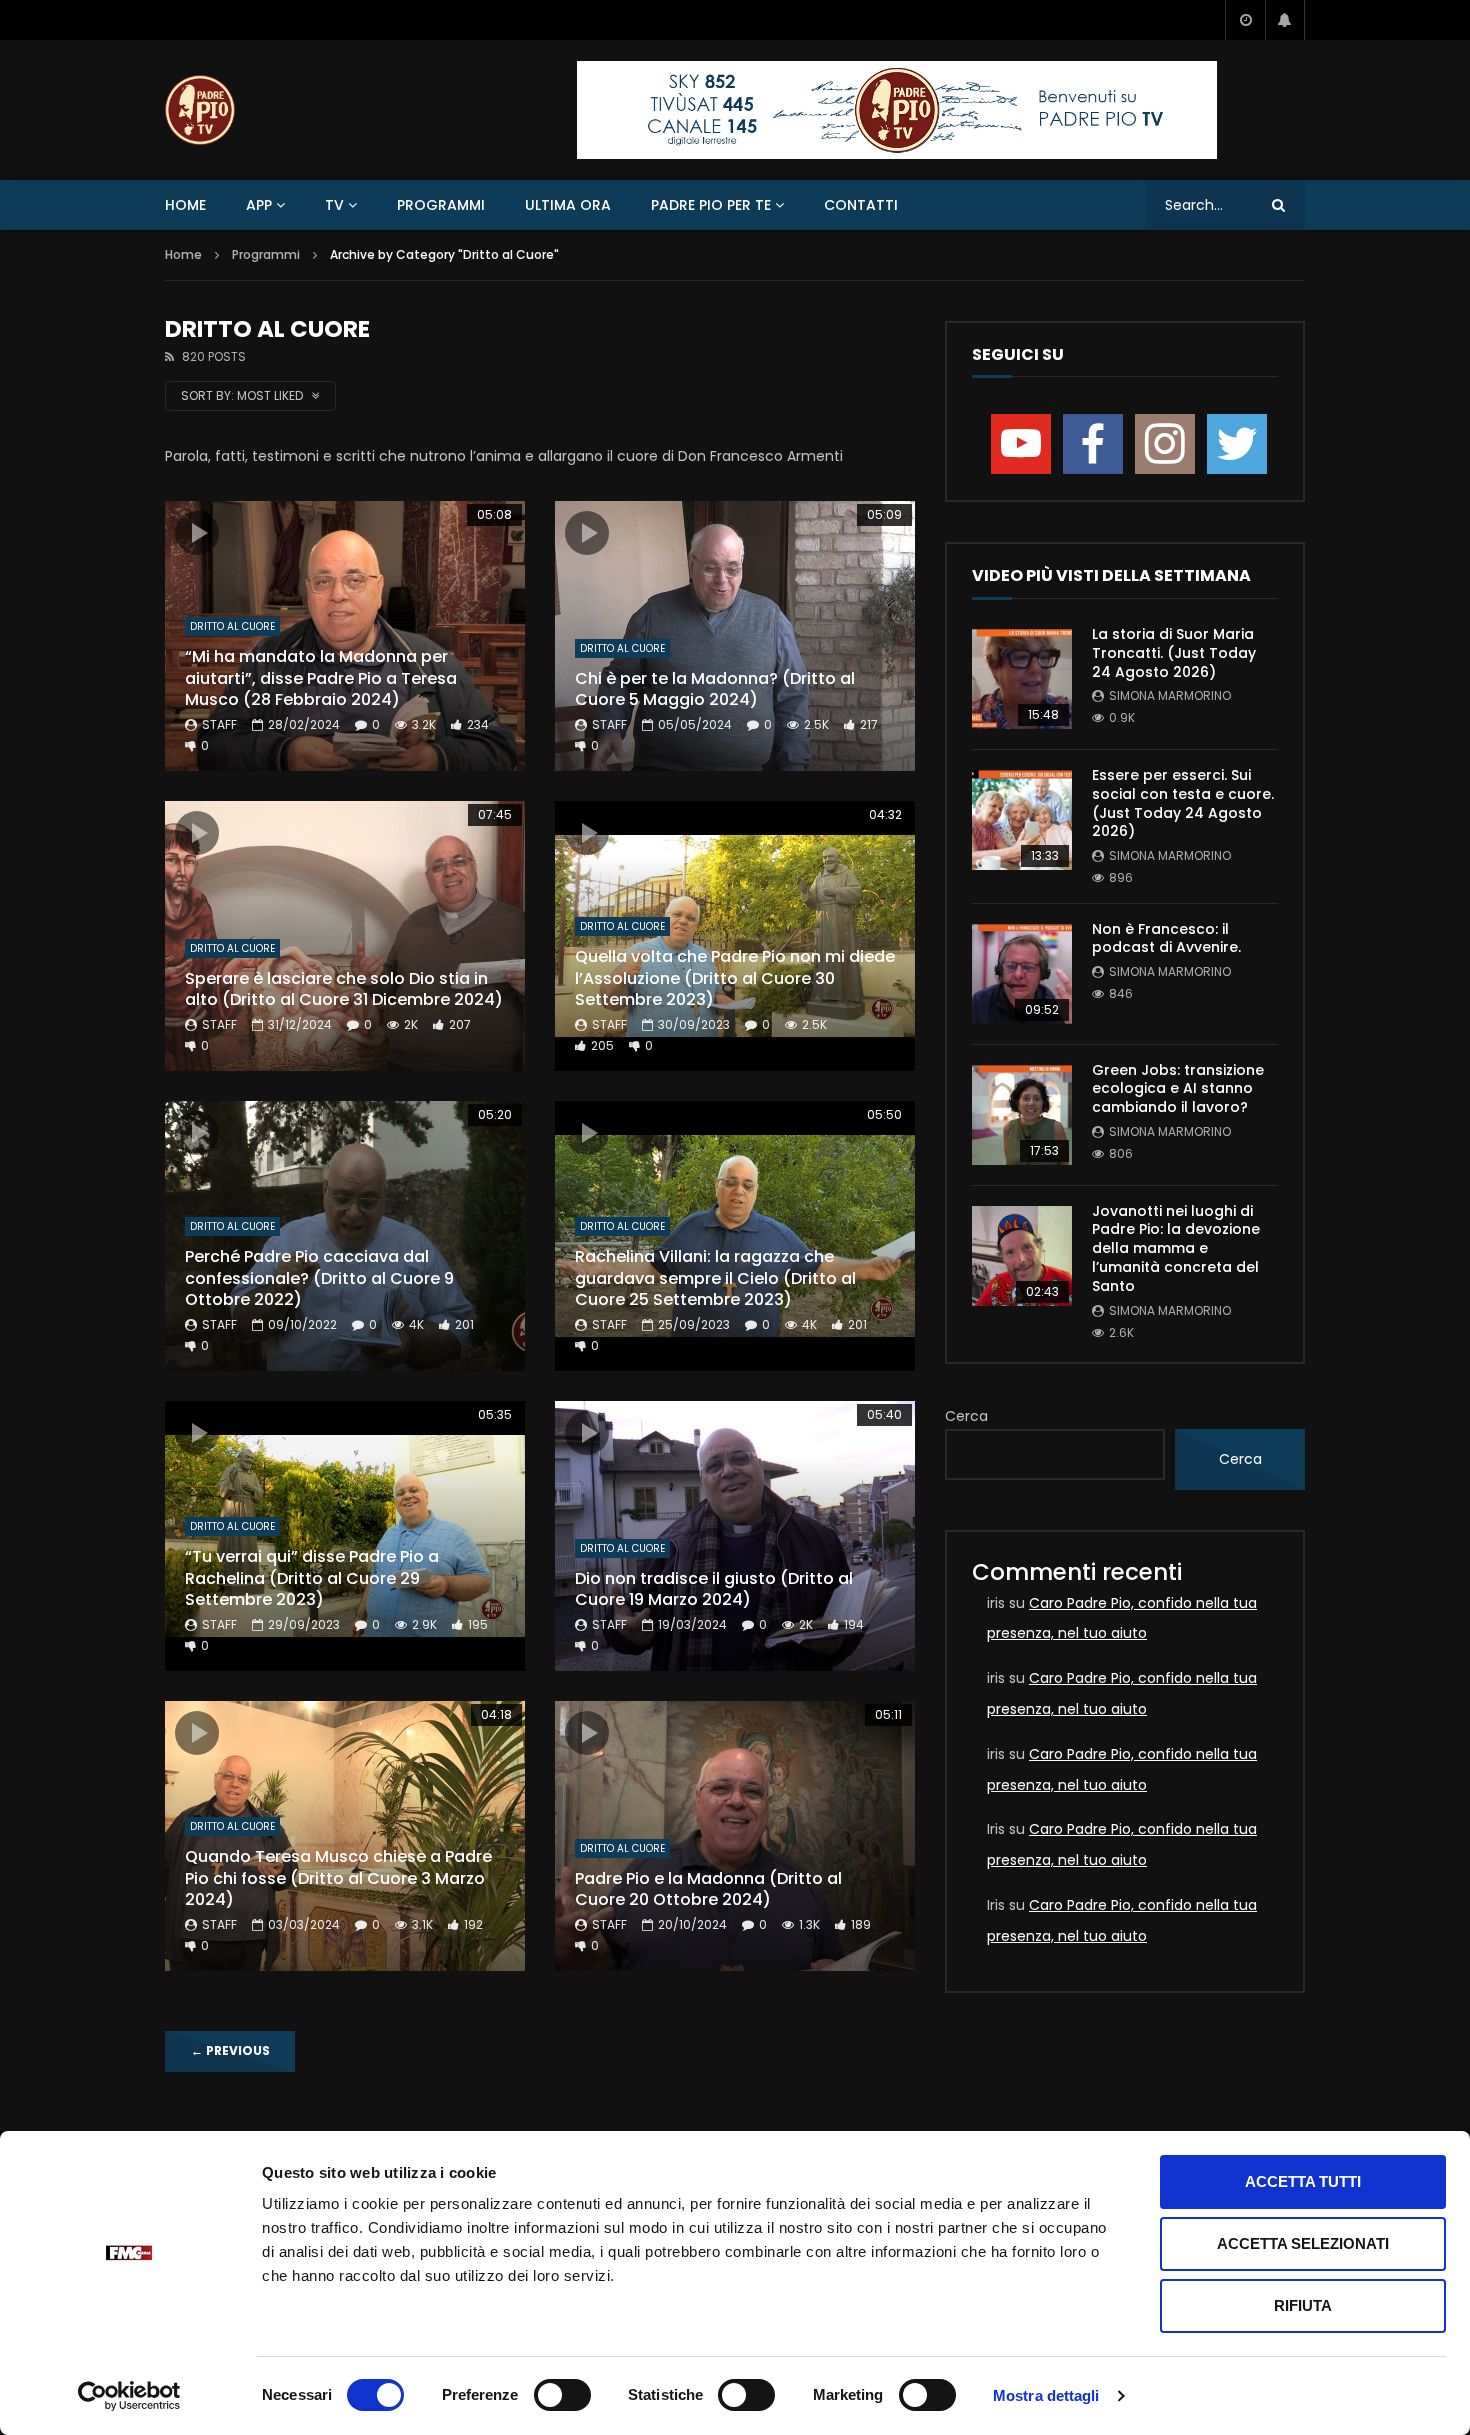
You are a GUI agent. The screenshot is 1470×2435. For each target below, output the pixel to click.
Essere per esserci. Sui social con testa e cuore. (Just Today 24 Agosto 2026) (1183, 803)
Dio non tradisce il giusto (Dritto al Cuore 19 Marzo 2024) (714, 1589)
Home (185, 205)
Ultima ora (568, 205)
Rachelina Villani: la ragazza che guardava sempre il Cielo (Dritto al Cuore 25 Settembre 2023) (715, 1278)
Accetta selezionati (1303, 2243)
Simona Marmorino (1170, 695)
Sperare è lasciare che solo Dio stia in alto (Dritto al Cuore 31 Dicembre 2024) (344, 989)
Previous (230, 2050)
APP (259, 205)
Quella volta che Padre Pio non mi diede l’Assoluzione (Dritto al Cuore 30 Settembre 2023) (735, 978)
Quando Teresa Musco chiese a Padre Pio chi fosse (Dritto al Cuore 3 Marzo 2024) (338, 1878)
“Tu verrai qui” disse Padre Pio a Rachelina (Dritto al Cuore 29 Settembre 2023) (312, 1578)
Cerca (966, 1416)
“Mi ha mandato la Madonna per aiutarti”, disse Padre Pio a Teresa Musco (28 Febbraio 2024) (321, 678)
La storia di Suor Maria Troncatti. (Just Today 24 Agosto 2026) (1174, 653)
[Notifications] (1285, 20)
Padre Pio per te (711, 205)
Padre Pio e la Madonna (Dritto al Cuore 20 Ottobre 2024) (708, 1889)
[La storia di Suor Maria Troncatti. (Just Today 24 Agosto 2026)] (1022, 679)
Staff (219, 724)
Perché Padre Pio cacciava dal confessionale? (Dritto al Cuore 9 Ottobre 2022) (319, 1278)
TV (334, 205)
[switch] (562, 2395)
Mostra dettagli (1046, 2395)
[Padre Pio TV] (200, 110)
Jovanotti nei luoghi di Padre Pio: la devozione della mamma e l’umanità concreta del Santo (1176, 1249)
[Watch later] (1245, 20)
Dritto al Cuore (232, 626)
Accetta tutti (1303, 2181)
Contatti (861, 205)
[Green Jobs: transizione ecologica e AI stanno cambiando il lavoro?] (1022, 1115)
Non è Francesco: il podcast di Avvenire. (1166, 938)
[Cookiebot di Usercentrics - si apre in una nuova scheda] (129, 2396)
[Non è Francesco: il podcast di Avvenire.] (1022, 974)
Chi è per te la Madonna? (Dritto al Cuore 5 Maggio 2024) (715, 689)
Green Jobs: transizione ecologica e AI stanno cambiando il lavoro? (1178, 1089)
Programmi (441, 205)
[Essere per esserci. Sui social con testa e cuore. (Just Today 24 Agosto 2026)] (1022, 820)
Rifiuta (1303, 2305)
